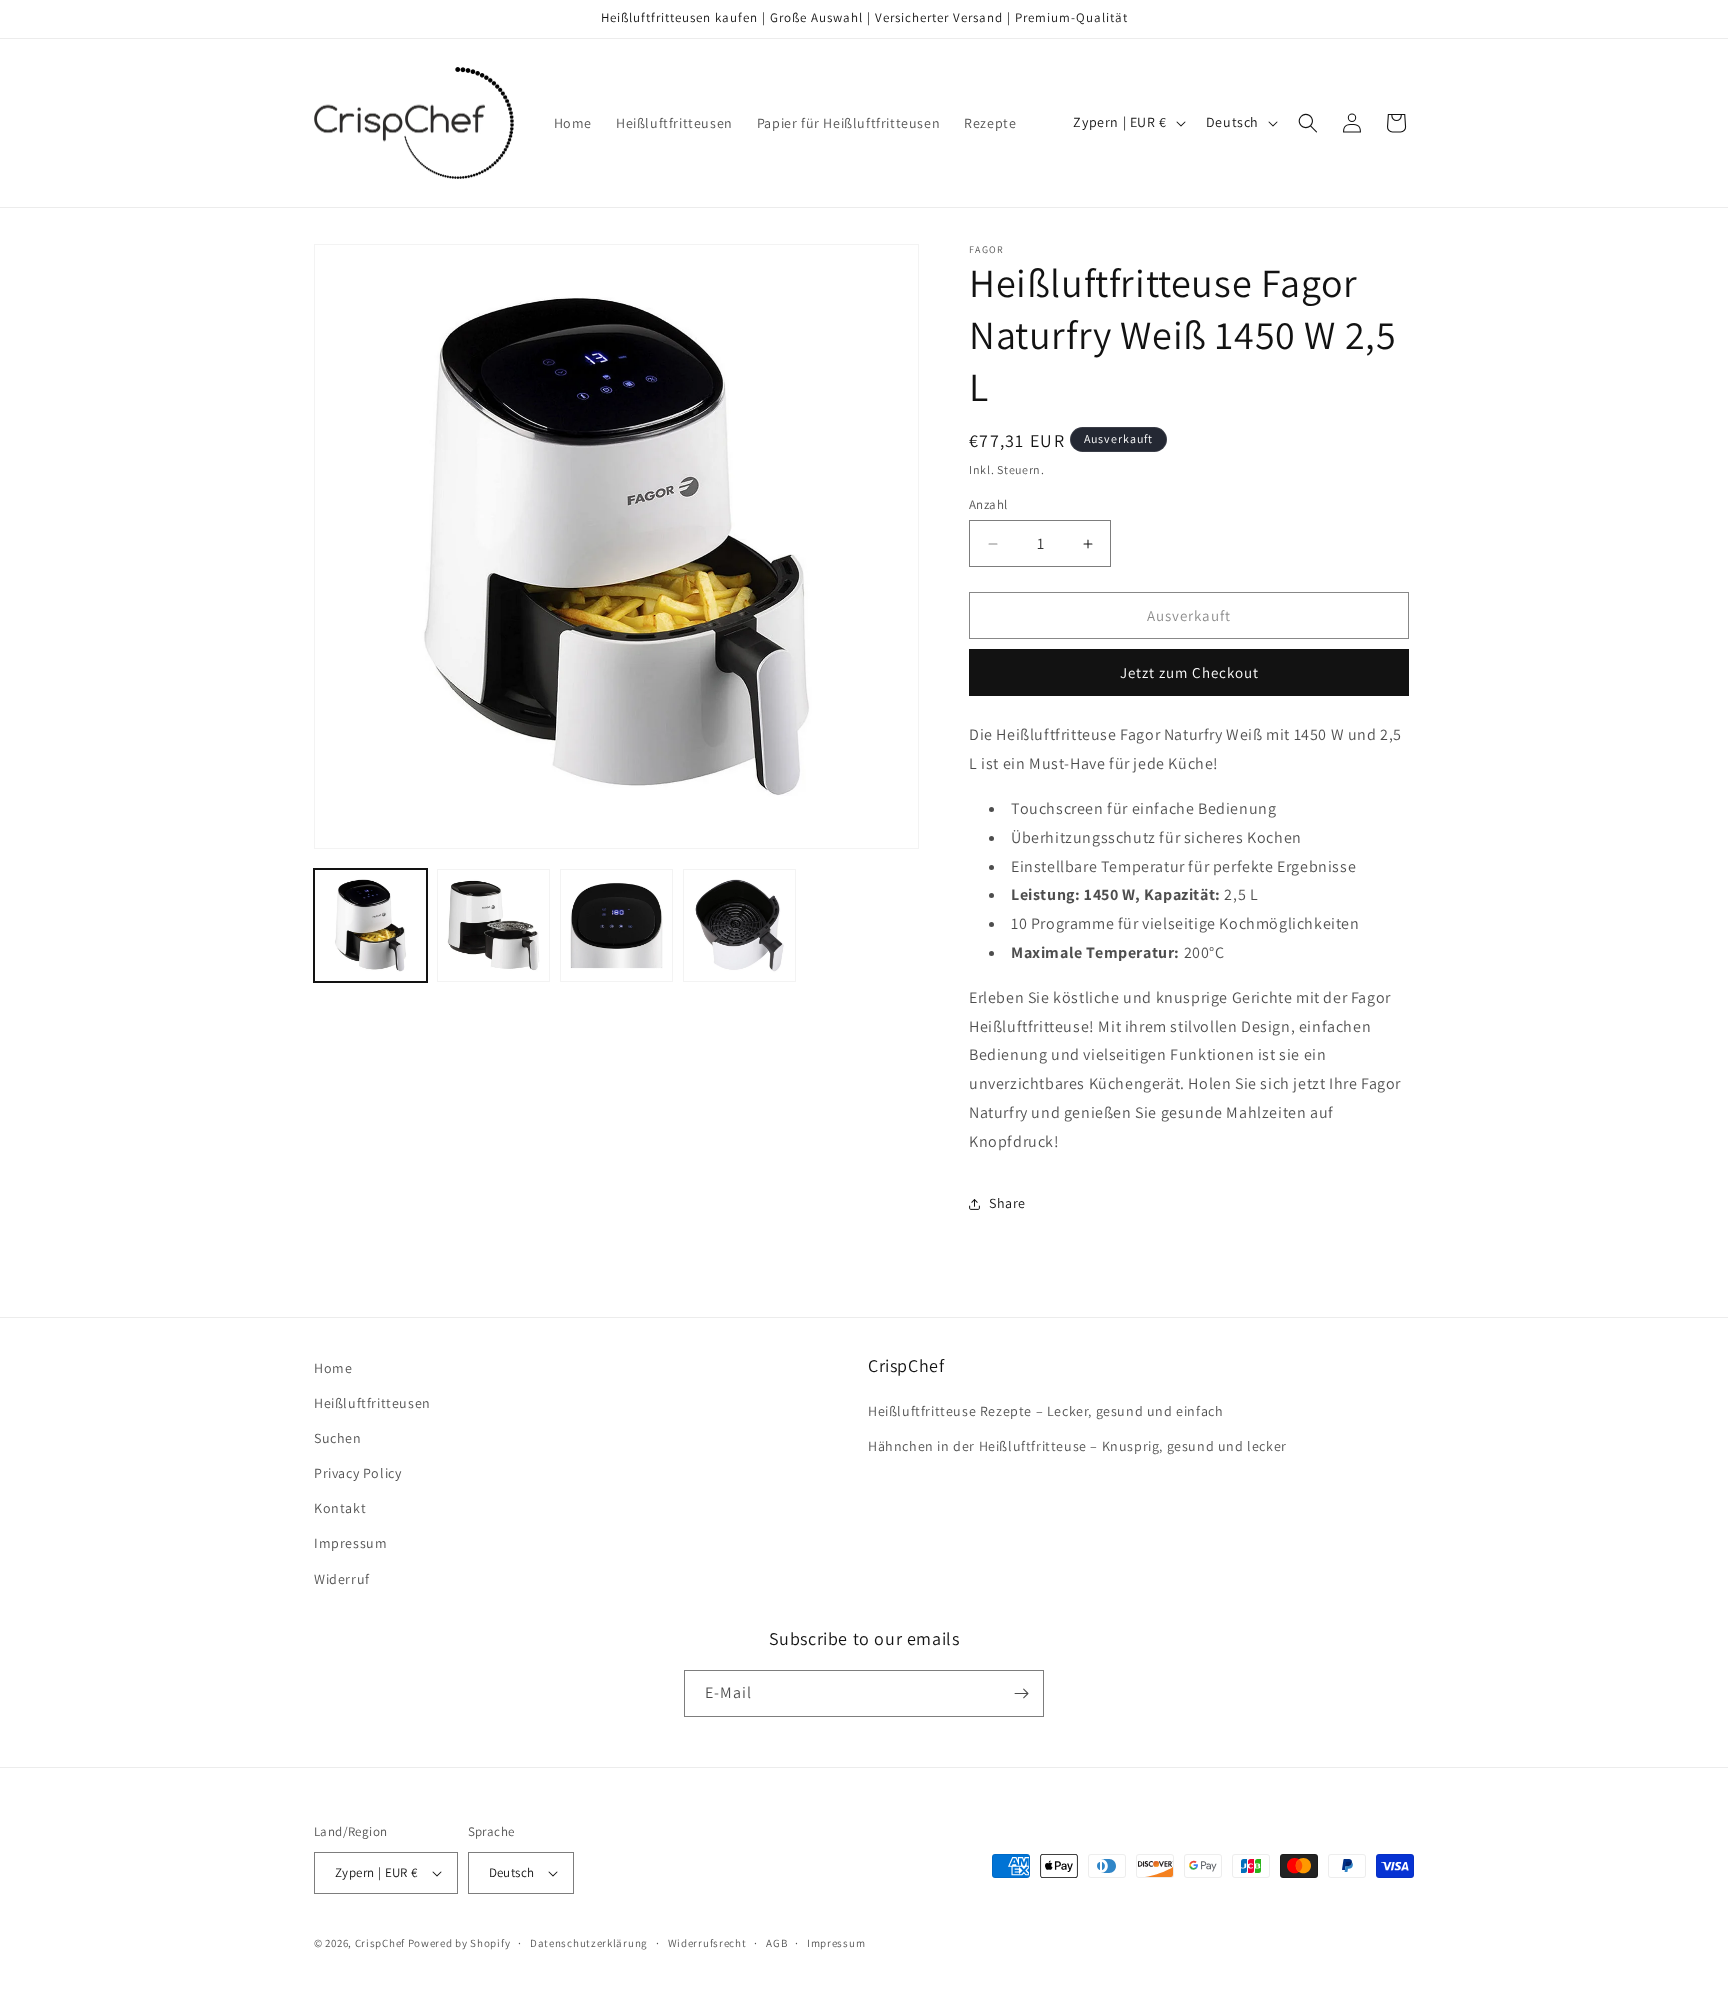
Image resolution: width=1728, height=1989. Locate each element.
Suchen (338, 1438)
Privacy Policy (357, 1473)
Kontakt (340, 1508)
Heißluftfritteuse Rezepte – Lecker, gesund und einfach (1045, 1411)
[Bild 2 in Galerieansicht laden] (493, 925)
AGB (776, 1943)
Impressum (350, 1543)
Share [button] (1007, 1203)
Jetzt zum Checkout (1189, 672)
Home (333, 1368)
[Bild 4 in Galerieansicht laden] (739, 925)
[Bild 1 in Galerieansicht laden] (370, 925)
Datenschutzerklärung (589, 1943)
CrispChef (380, 1943)
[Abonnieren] (1021, 1693)
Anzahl (988, 504)
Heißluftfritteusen (372, 1403)
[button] (1308, 123)
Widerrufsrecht (707, 1943)
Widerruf (342, 1579)
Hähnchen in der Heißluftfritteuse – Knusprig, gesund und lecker (1077, 1446)
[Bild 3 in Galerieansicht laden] (616, 925)
